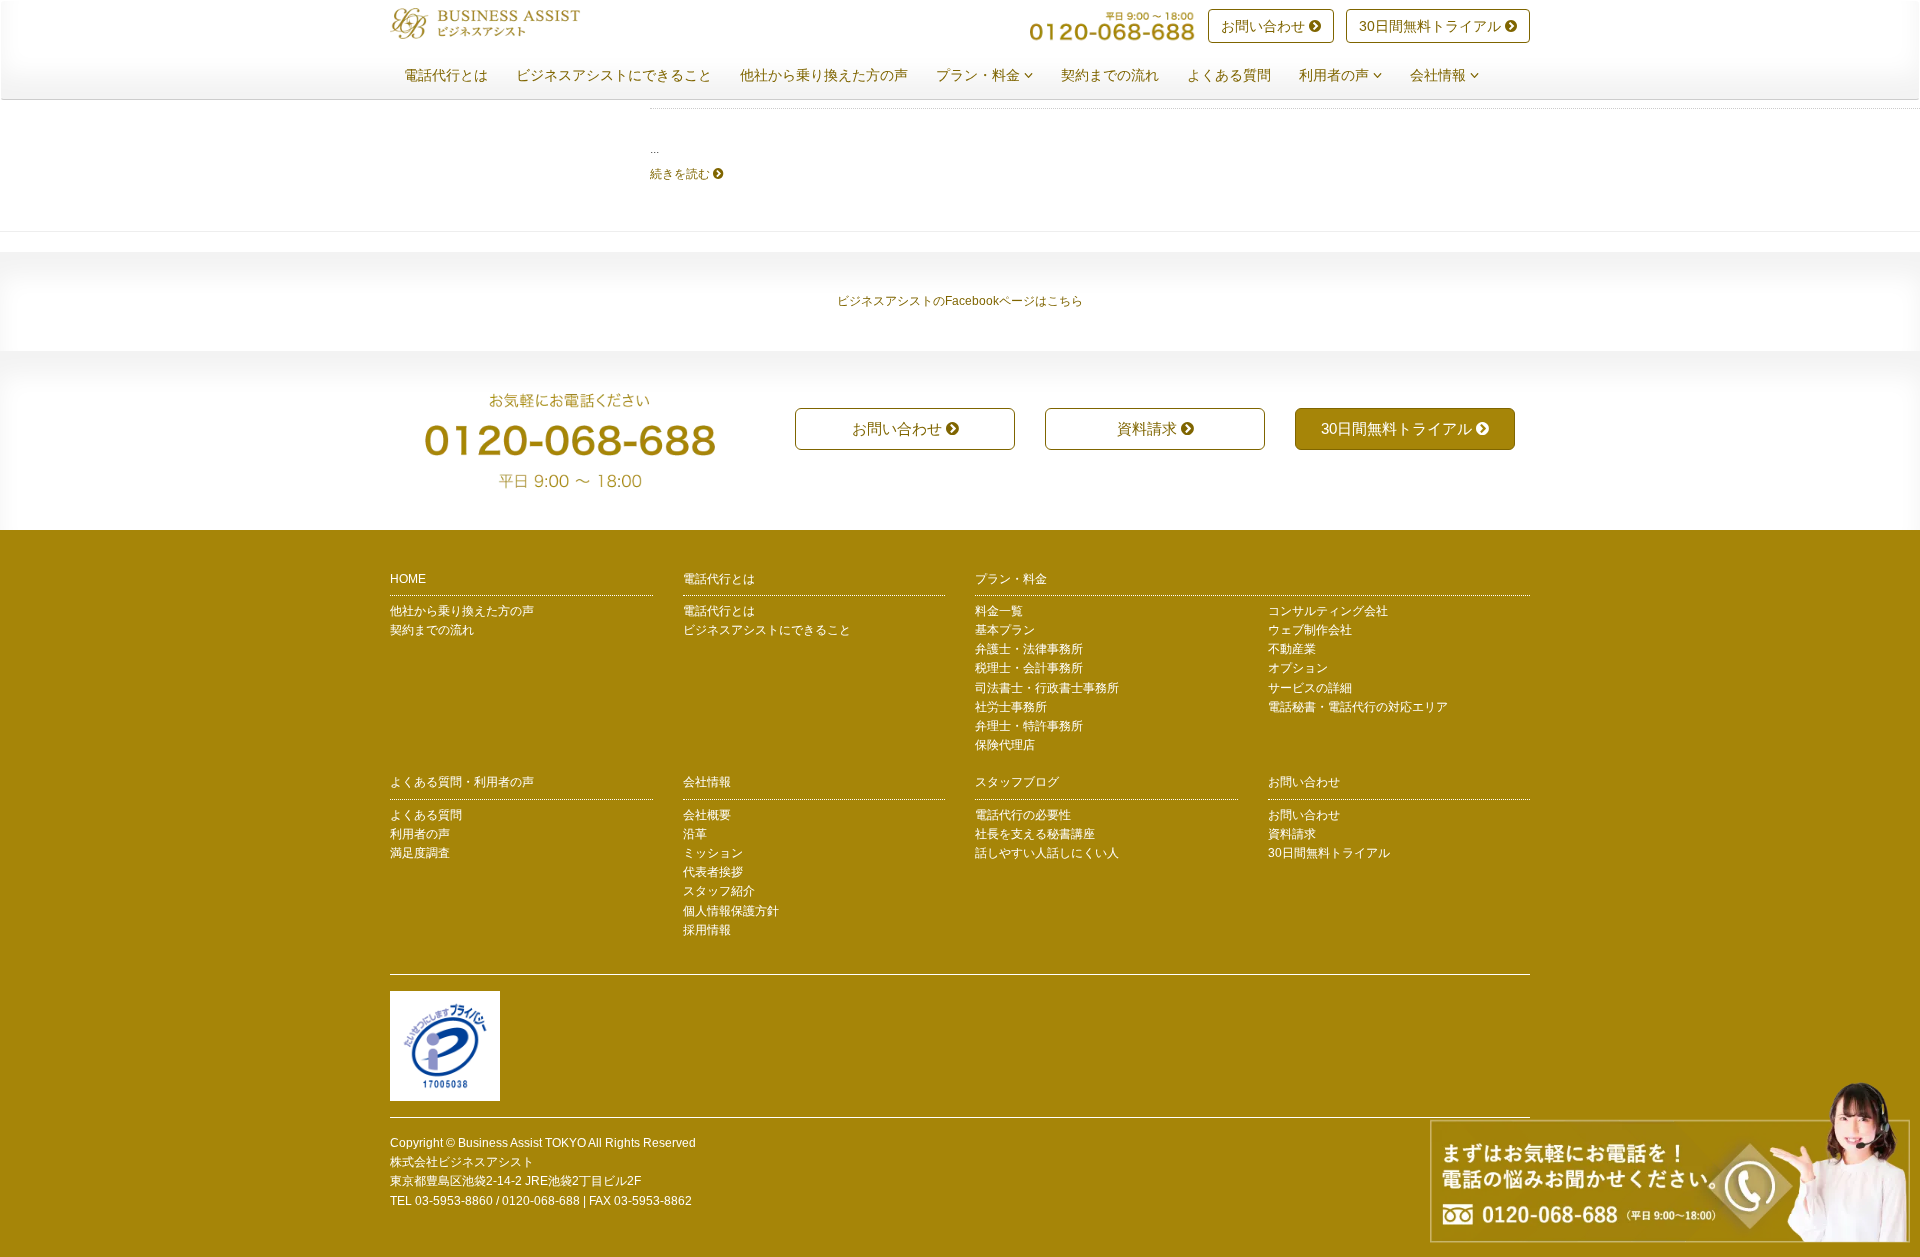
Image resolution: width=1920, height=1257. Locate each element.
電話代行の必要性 (1023, 815)
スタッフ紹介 (719, 891)
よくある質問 (1229, 75)
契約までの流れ (1110, 75)
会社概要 (707, 815)
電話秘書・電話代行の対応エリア (1358, 707)
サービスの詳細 (1310, 688)
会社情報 (1440, 75)
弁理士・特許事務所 (1029, 726)
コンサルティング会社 (1328, 611)
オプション (1298, 668)
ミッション (713, 853)
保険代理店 (1005, 745)
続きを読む (681, 174)
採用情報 (707, 930)
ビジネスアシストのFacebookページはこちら (960, 301)
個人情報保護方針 (731, 911)
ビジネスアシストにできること (614, 75)
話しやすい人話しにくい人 (1047, 853)
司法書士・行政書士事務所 (1047, 688)
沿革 (695, 834)
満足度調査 (420, 853)
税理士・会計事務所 (1029, 668)
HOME (408, 579)
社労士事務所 (1011, 707)
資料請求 (1149, 428)
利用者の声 (1336, 75)
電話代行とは (446, 75)
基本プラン (1005, 630)
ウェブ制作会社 (1310, 630)
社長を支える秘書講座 (1035, 834)
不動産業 (1292, 649)
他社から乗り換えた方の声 (824, 75)
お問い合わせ (1265, 26)
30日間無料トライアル (1432, 26)
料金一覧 (999, 611)
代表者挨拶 (713, 872)
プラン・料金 (980, 75)
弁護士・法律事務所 (1029, 649)
